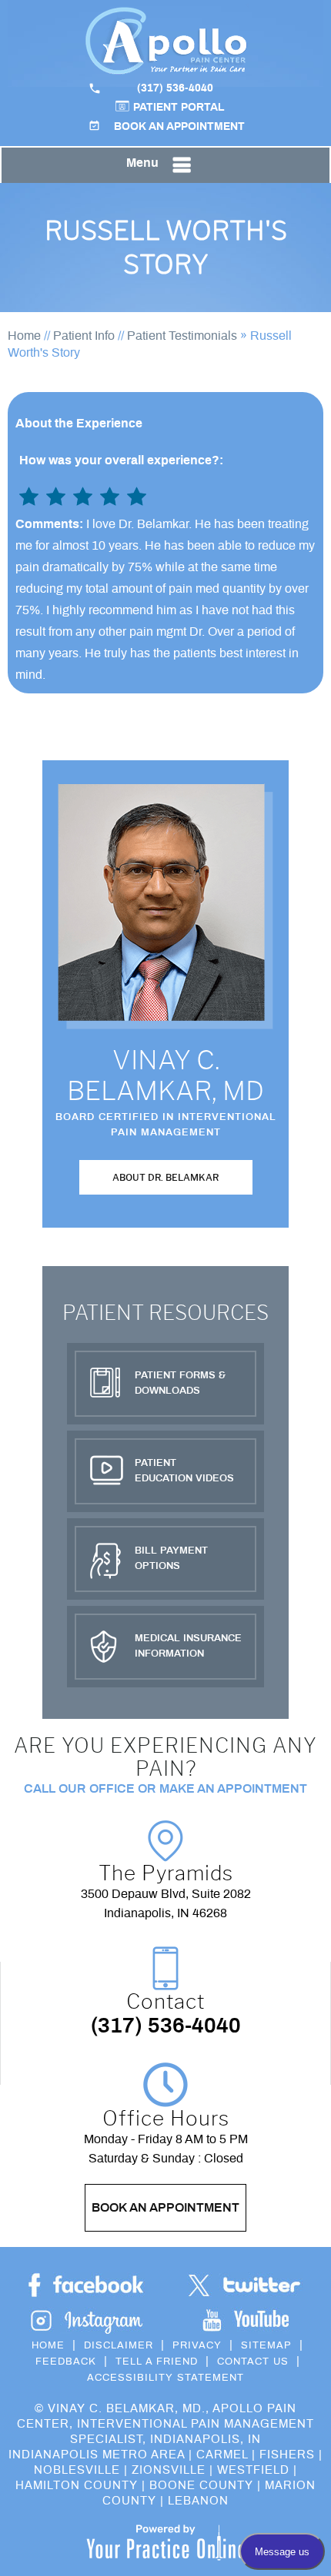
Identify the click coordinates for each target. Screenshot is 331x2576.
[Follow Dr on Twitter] (244, 2286)
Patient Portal (179, 108)
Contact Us (253, 2362)
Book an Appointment (179, 127)
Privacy (197, 2346)
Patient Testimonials (182, 336)
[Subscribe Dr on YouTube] (87, 2320)
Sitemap (266, 2346)
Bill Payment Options (171, 1559)
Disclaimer (119, 2346)
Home (24, 336)
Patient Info (84, 336)
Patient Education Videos (184, 1471)
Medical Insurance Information (188, 1646)
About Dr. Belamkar (165, 1177)
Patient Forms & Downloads (180, 1383)
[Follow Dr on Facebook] (87, 2286)
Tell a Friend (157, 2362)
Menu (142, 163)
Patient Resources (165, 1313)
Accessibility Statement (165, 2378)
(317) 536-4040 (175, 88)
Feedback (66, 2362)
